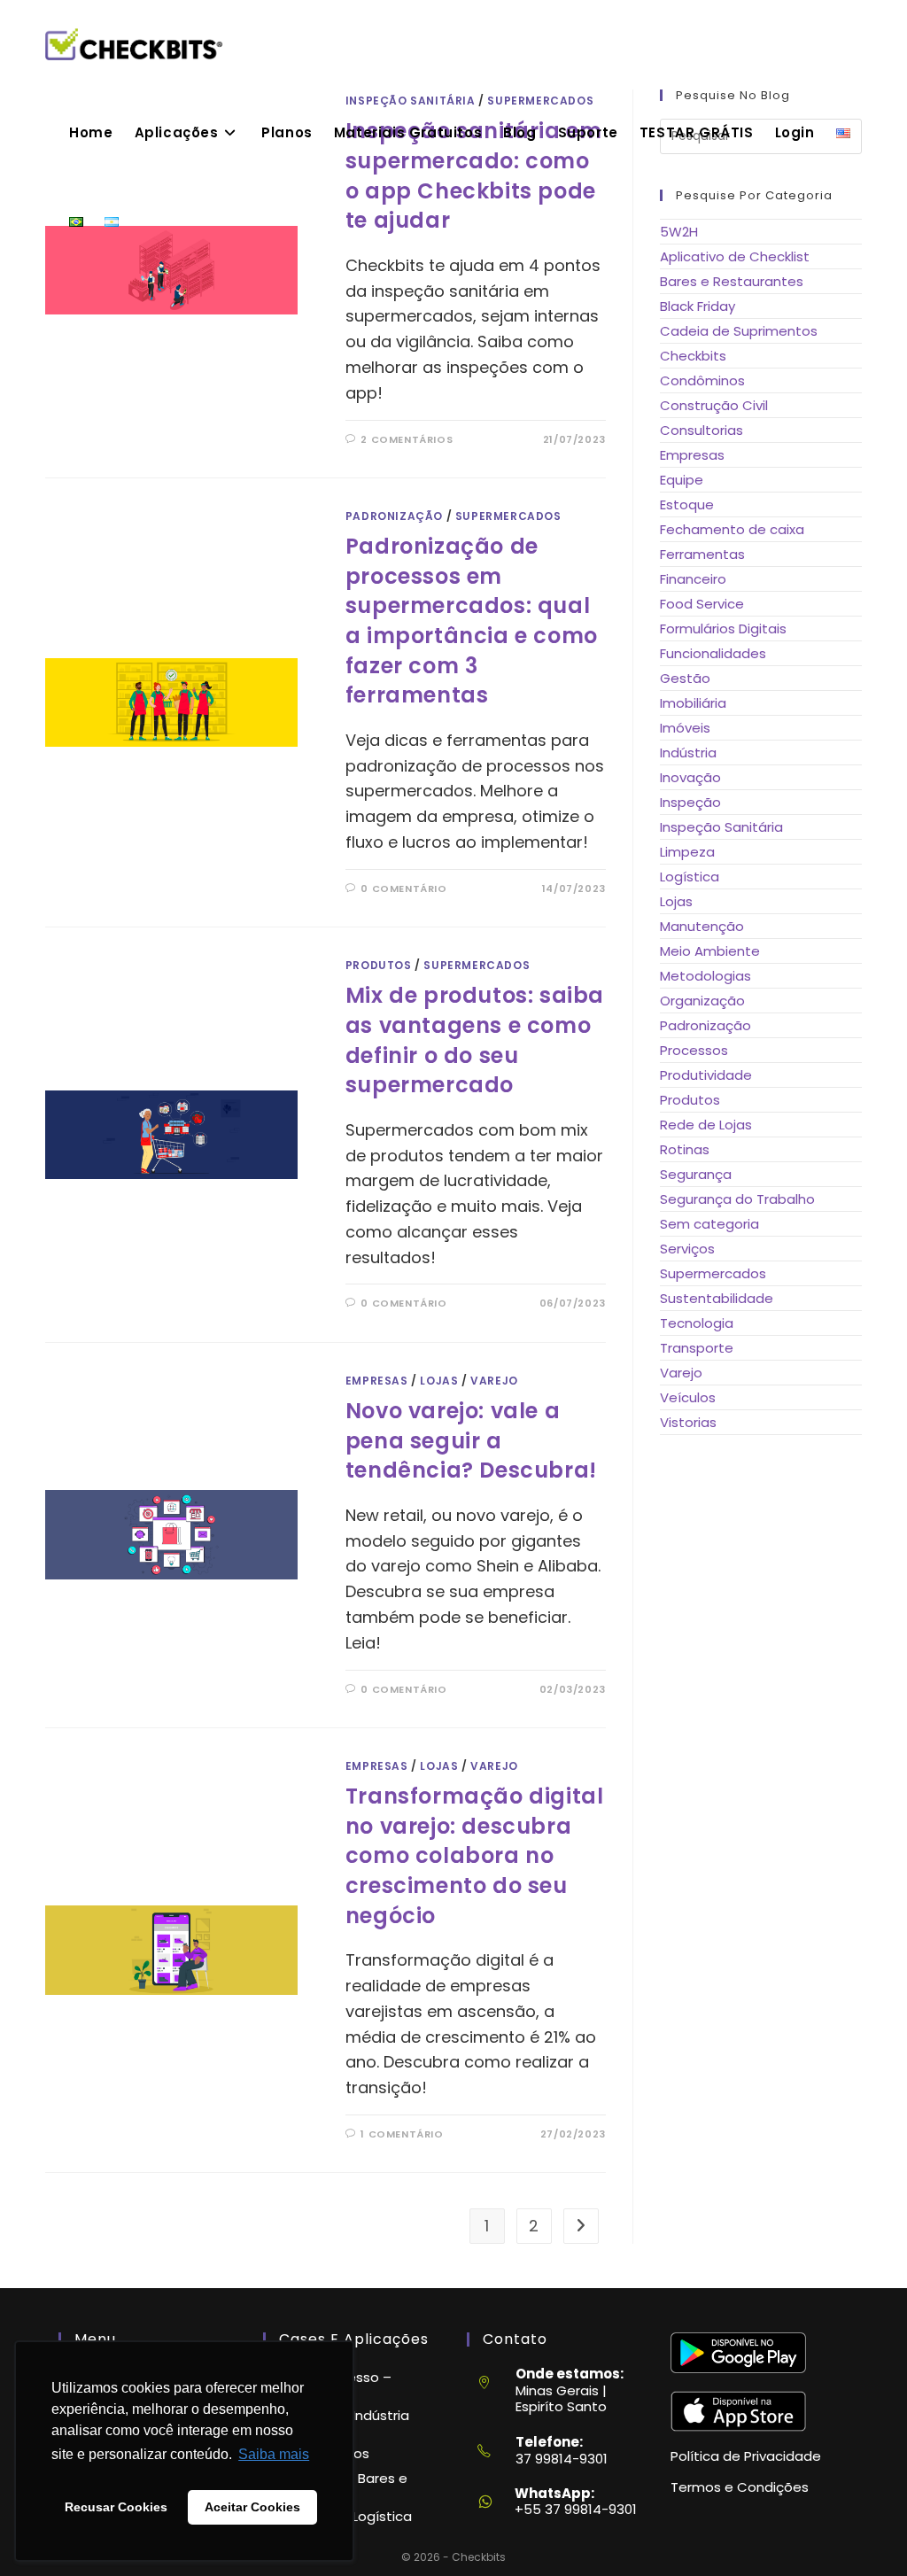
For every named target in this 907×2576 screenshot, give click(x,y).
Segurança (696, 1174)
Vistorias (688, 1422)
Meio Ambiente (710, 951)
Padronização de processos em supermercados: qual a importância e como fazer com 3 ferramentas (472, 621)
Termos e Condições (740, 2487)
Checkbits (693, 356)
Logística (690, 877)
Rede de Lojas (706, 1125)
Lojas (439, 1381)
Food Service (702, 604)
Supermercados (508, 516)
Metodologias (705, 976)
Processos (694, 1050)
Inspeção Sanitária (721, 827)
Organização (702, 1001)
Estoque (687, 504)
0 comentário (403, 888)
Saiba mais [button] (274, 2454)
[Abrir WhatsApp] (863, 2531)
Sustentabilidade (717, 1298)
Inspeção (690, 802)
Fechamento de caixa (732, 529)
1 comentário (402, 2134)
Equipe (682, 480)
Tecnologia (697, 1323)
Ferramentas (702, 554)
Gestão (685, 678)
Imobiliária (693, 703)
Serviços (687, 1249)
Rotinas (685, 1149)
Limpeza (687, 852)
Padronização (394, 516)
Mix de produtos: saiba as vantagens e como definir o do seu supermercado (475, 1040)
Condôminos (702, 380)
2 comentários (407, 439)
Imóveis (685, 728)
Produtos (379, 965)
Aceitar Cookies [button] (252, 2507)
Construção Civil (714, 405)
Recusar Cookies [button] (116, 2507)
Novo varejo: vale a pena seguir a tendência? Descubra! (471, 1440)
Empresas (377, 1381)
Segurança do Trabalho (737, 1199)
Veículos (688, 1397)
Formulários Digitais (723, 628)
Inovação (690, 777)
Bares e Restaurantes (732, 281)
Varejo (494, 1381)
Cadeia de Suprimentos (739, 331)
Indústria (688, 753)
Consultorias (702, 430)
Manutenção (702, 926)
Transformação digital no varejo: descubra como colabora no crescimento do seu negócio (475, 1855)
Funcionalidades (713, 653)
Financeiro (693, 579)
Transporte (697, 1348)
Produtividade (706, 1075)
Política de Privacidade (746, 2456)
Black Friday (698, 306)
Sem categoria (709, 1224)
